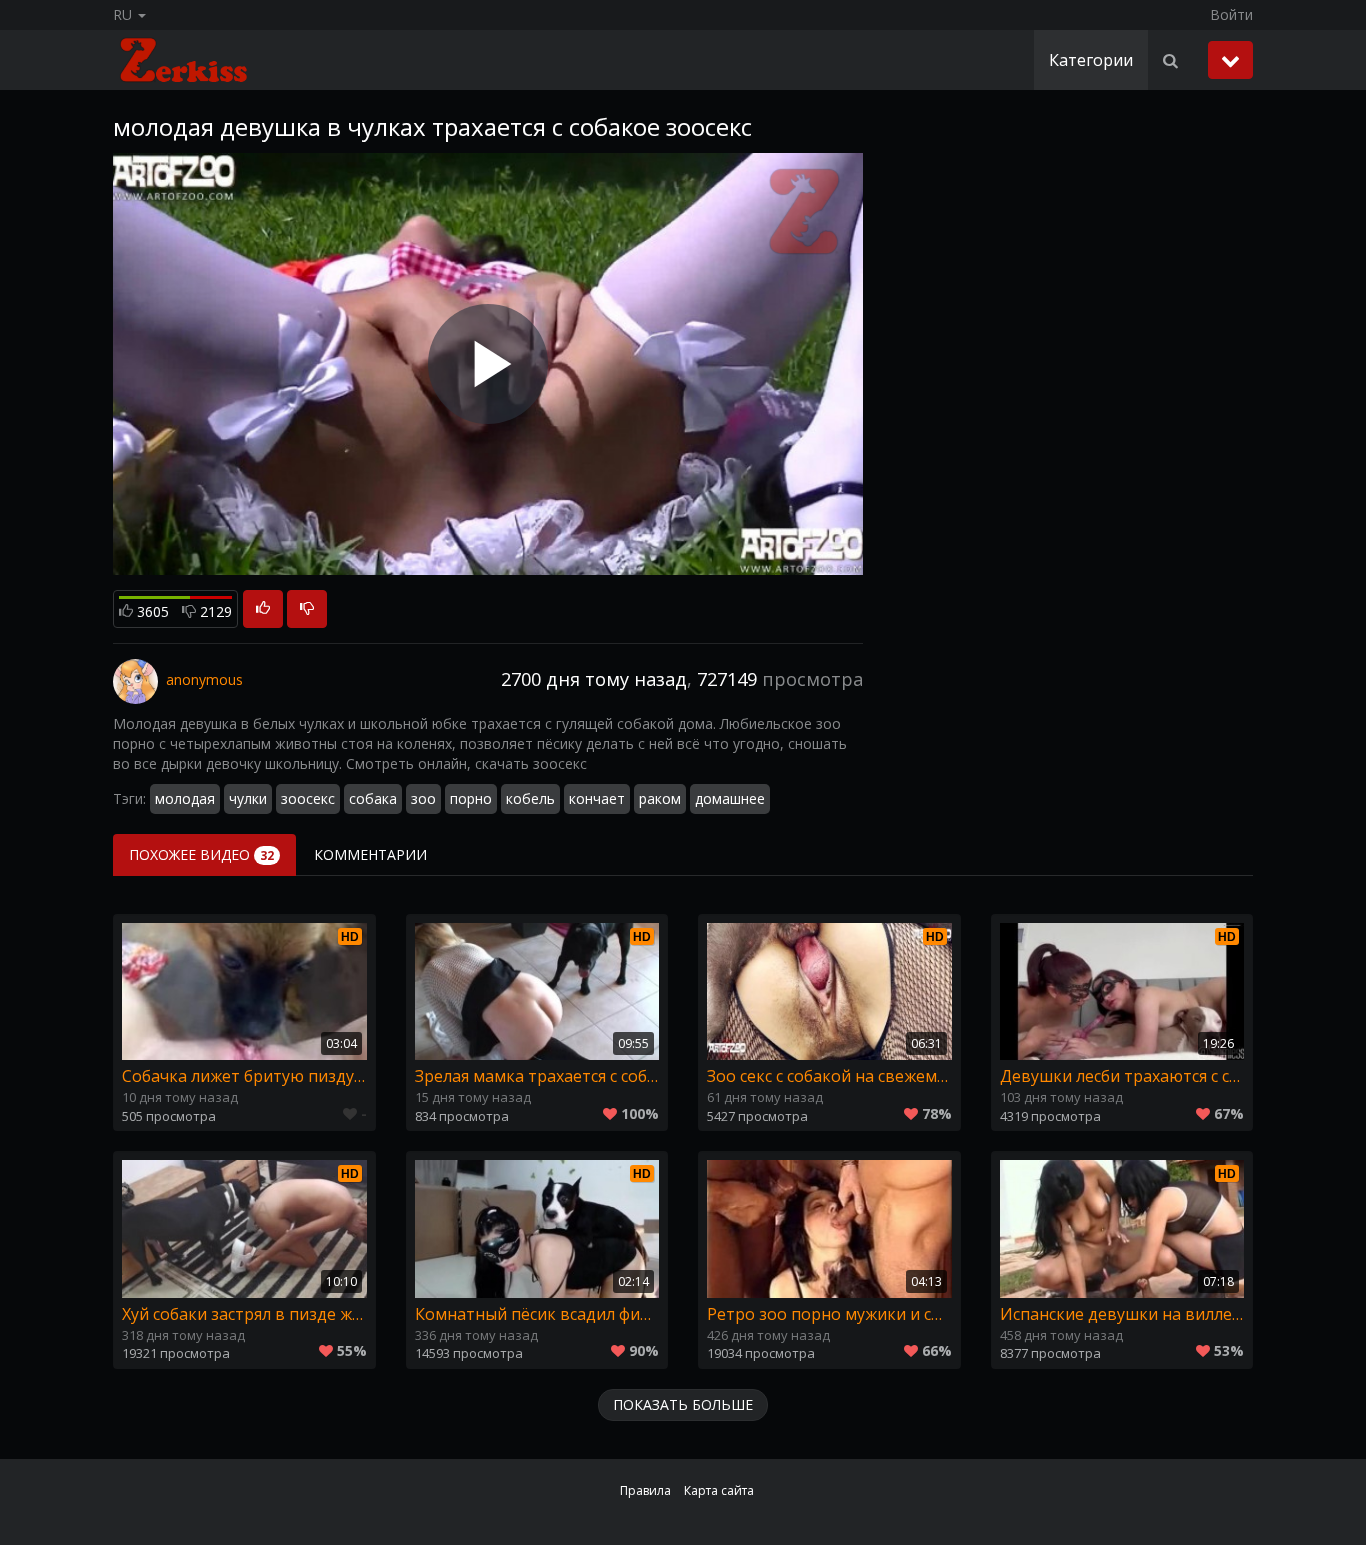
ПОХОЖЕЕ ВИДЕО (201, 854)
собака (373, 798)
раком (660, 798)
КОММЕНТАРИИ (370, 854)
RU (124, 14)
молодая (185, 798)
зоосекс (308, 798)
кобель (530, 798)
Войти (1231, 14)
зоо (423, 798)
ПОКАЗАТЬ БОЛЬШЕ (683, 1404)
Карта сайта (719, 1490)
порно (471, 798)
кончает (597, 798)
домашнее (730, 798)
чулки (248, 798)
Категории (1091, 60)
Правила (645, 1490)
